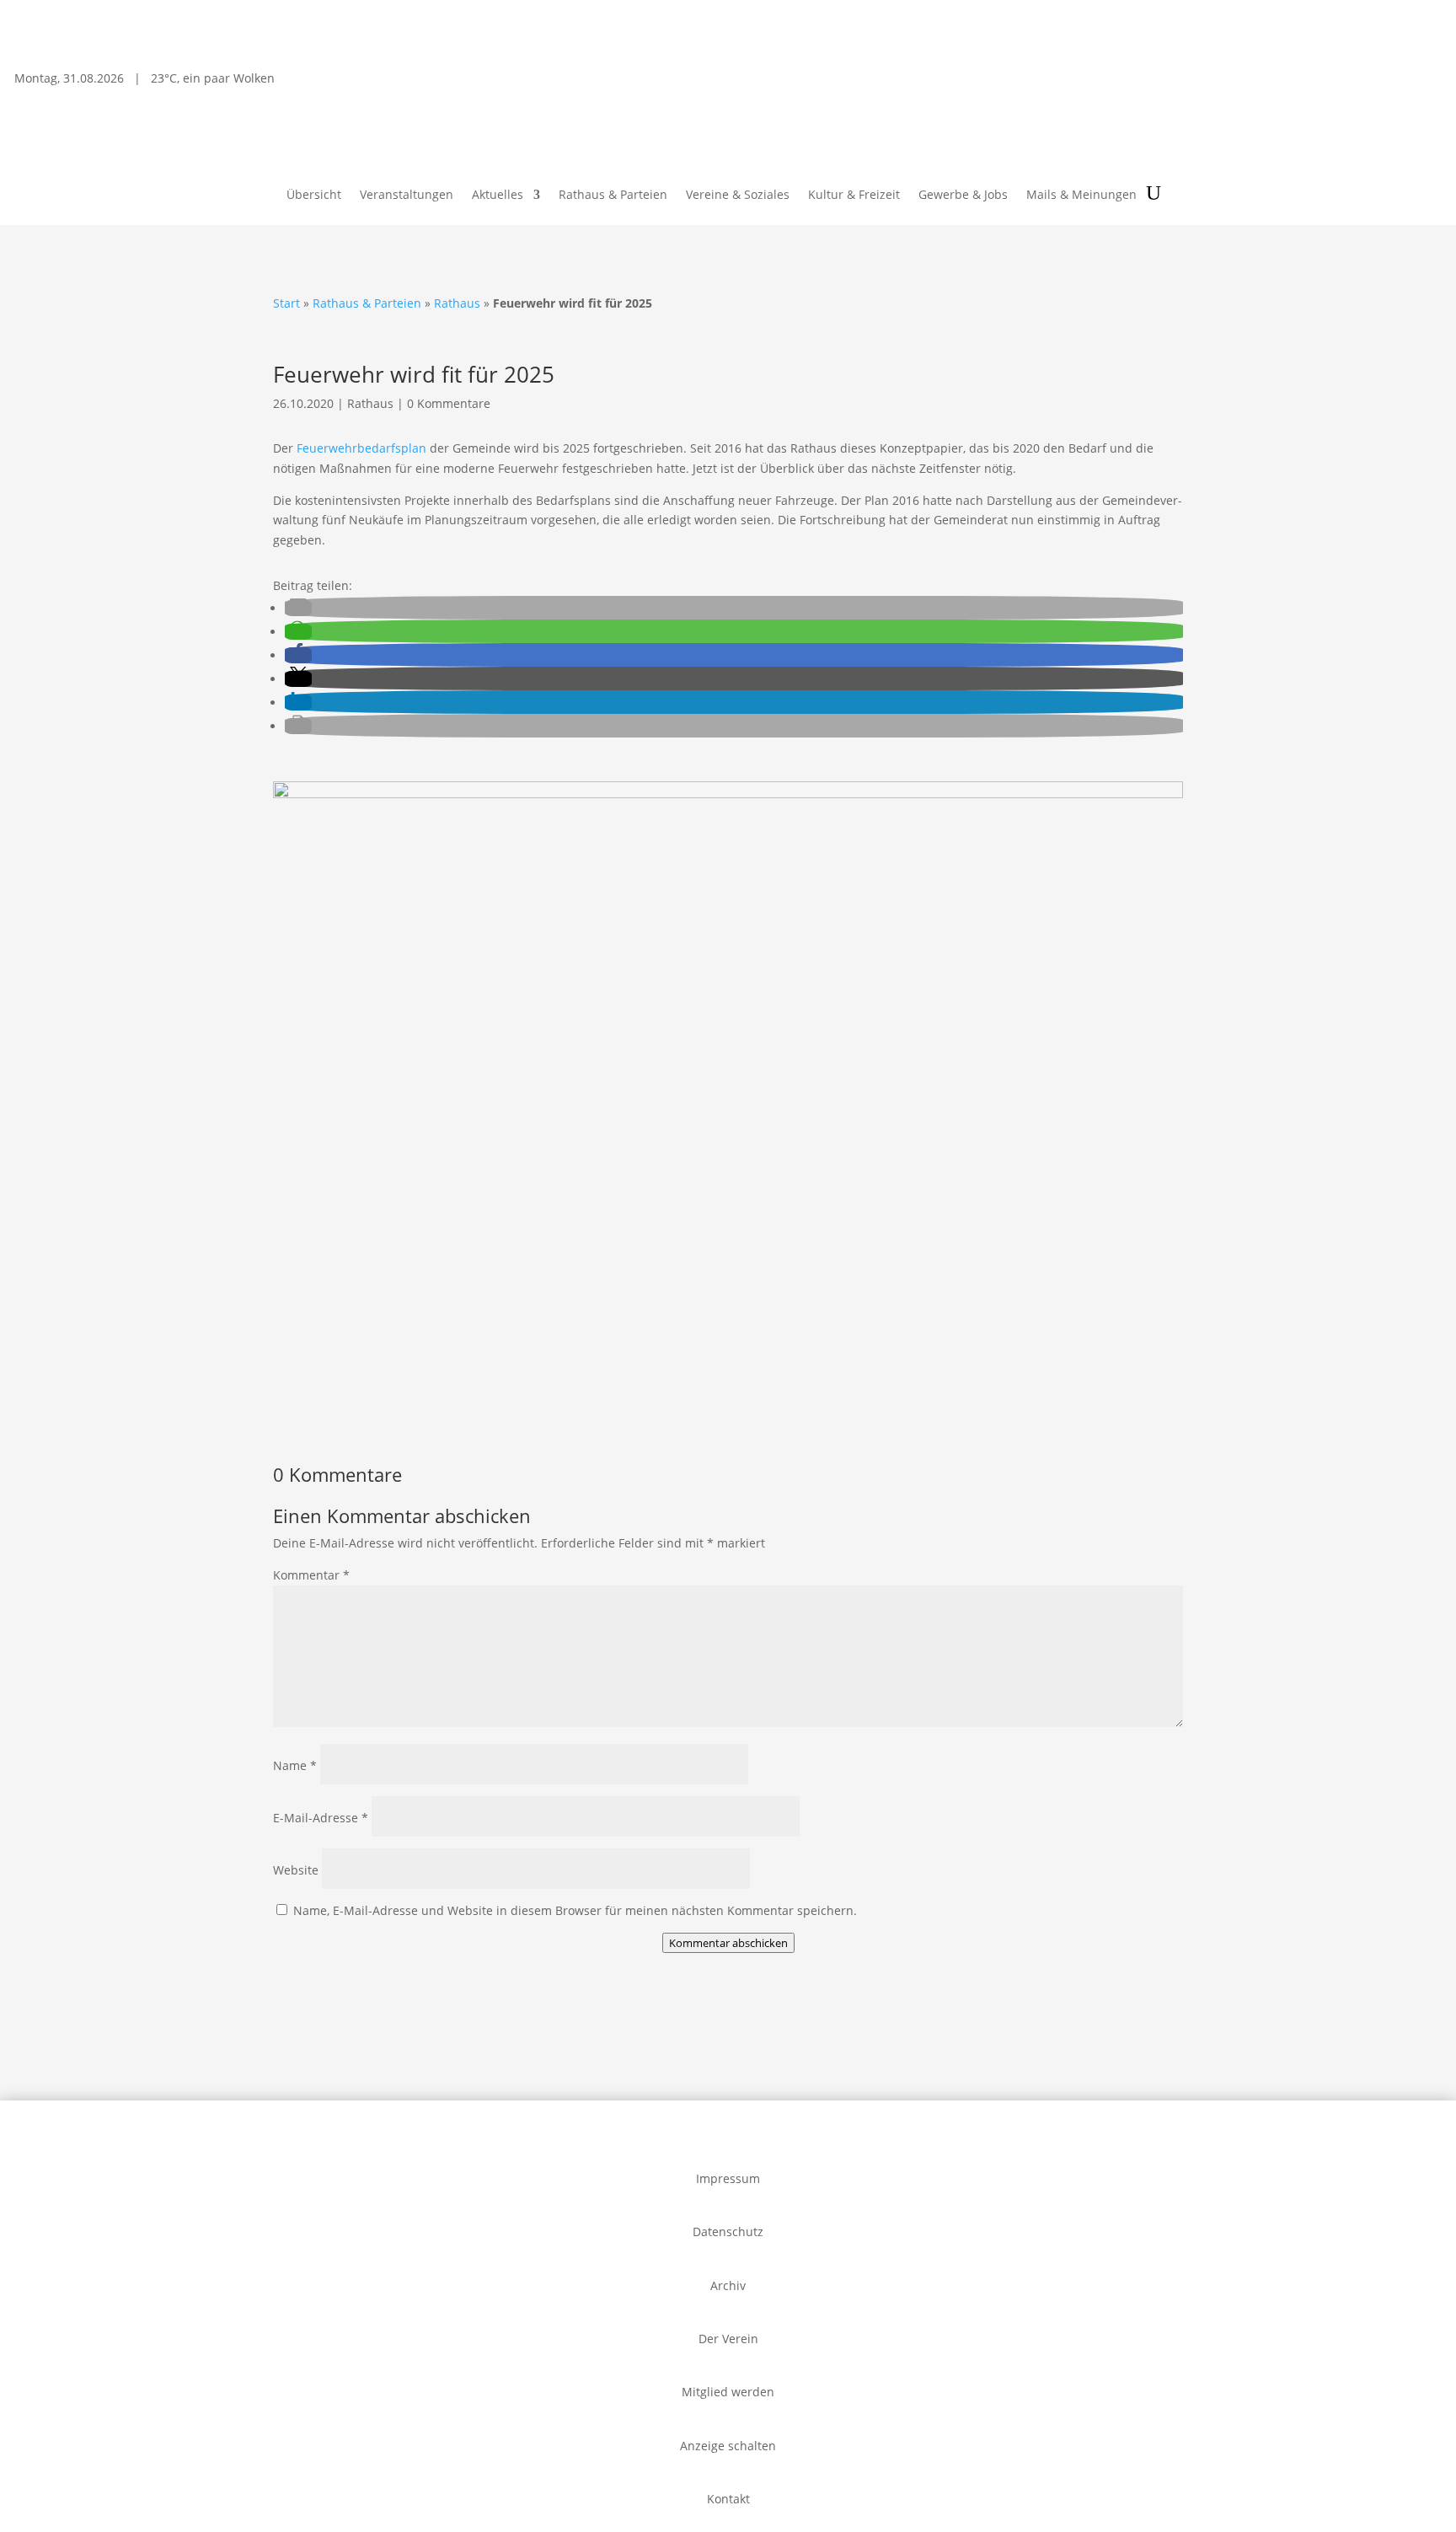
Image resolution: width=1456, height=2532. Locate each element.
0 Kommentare (449, 403)
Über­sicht (314, 196)
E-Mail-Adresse (321, 1818)
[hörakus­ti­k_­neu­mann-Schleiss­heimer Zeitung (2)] (376, 1409)
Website (296, 1870)
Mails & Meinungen (1081, 196)
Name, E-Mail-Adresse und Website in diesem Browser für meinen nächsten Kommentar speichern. (575, 1910)
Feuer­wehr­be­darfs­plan (361, 448)
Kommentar (311, 1575)
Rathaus (457, 303)
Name (295, 1765)
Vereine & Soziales (738, 196)
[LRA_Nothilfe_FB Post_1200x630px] (728, 794)
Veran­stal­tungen (407, 196)
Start (286, 303)
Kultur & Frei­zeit (854, 196)
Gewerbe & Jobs (963, 196)
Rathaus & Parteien (613, 196)
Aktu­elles (498, 196)
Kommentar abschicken (728, 1943)
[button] (298, 608)
